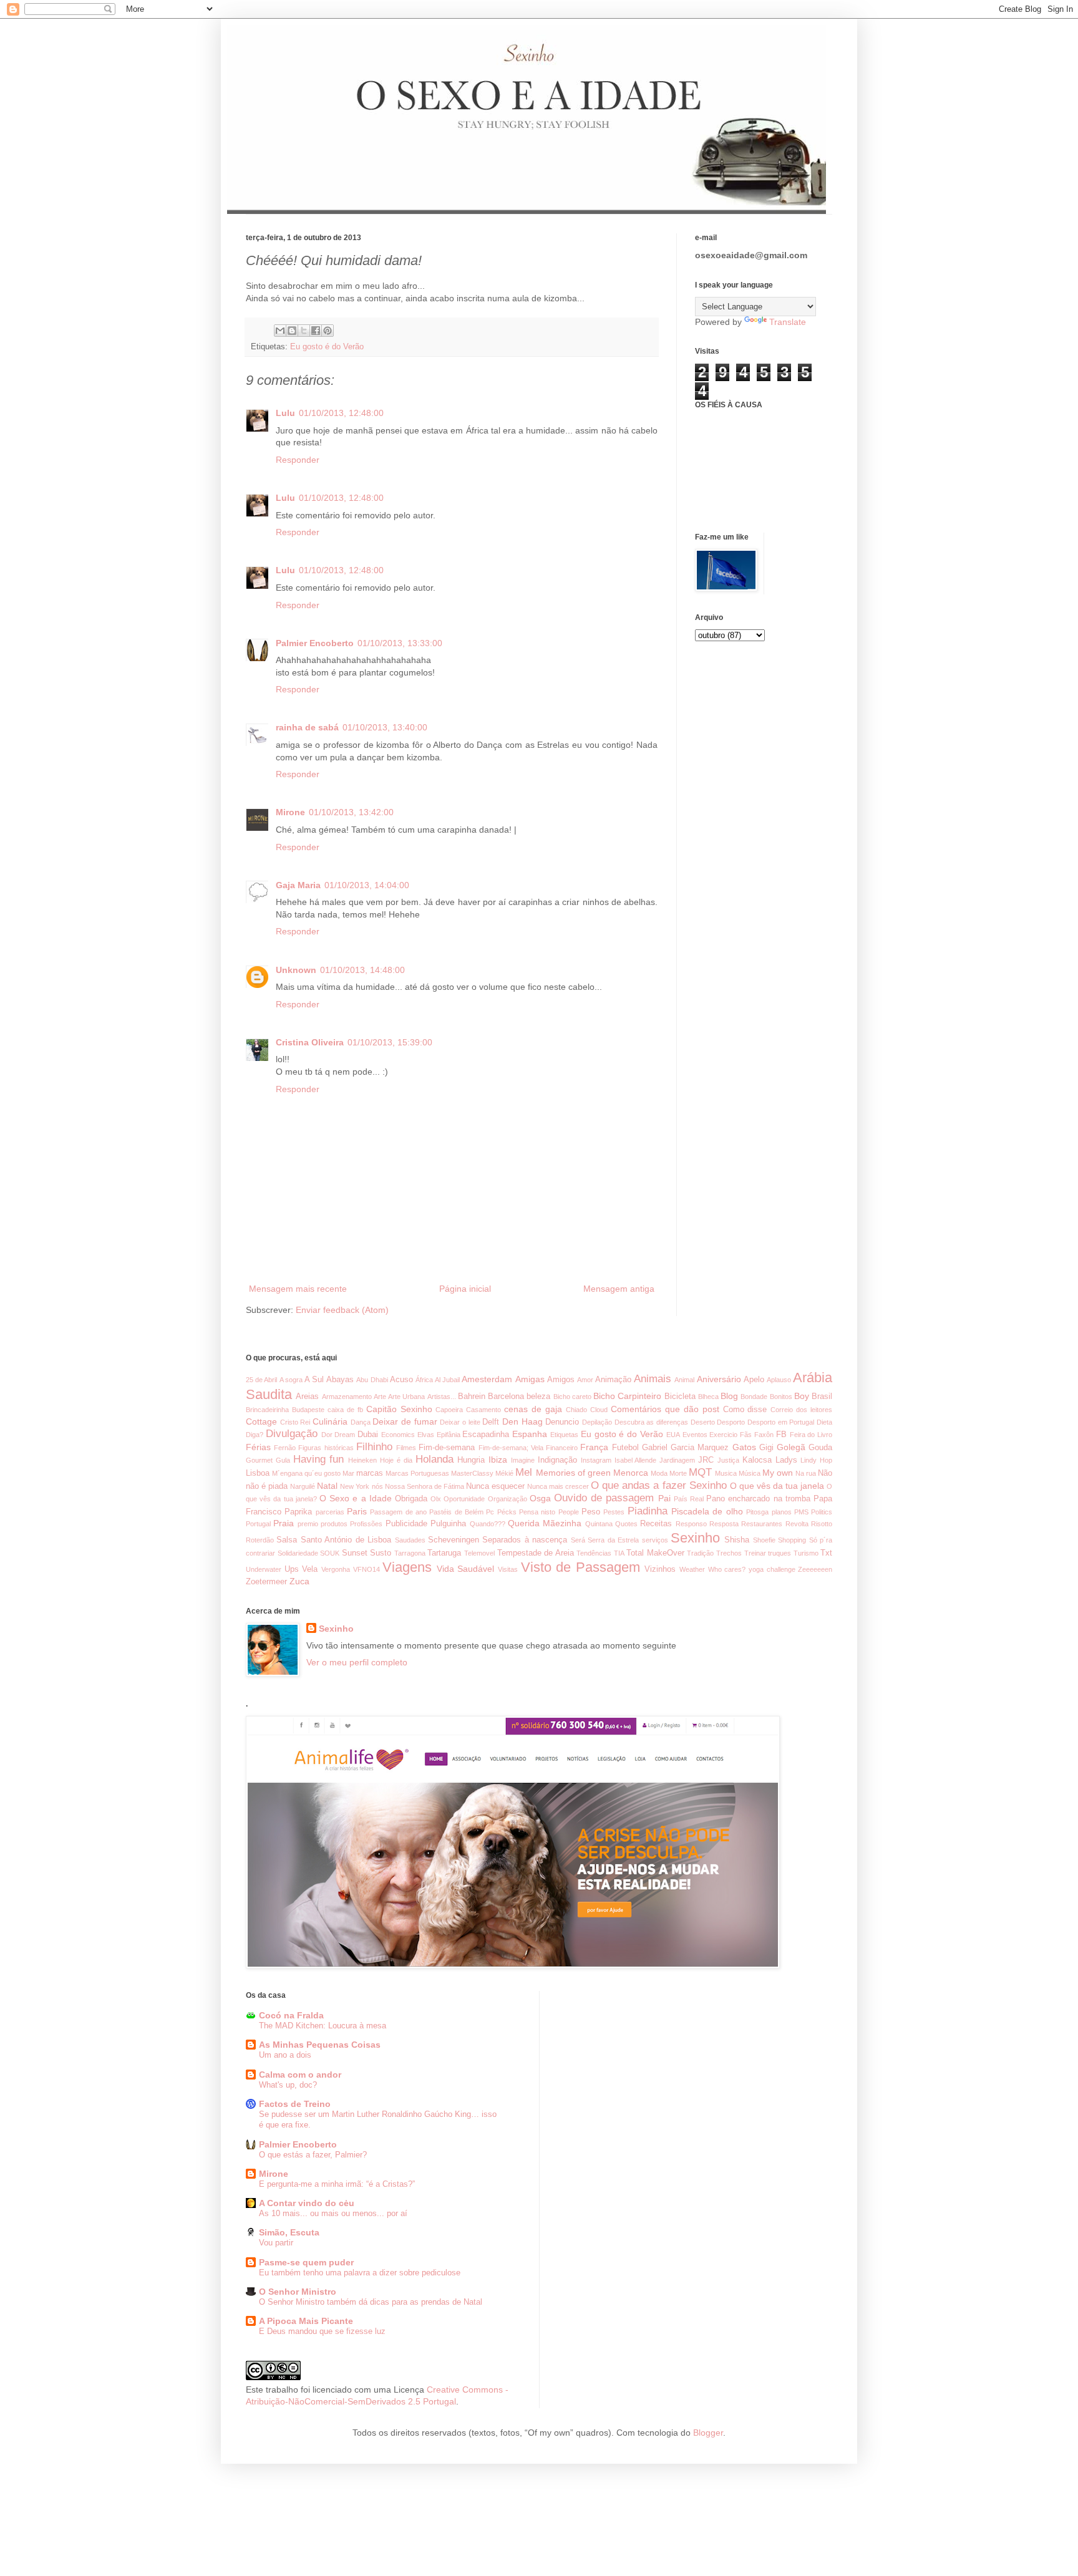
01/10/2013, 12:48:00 (341, 413)
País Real (689, 1499)
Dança (361, 1422)
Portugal (258, 1524)
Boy (802, 1396)
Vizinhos (660, 1569)
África (424, 1380)
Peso (591, 1512)
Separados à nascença (525, 1540)
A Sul (314, 1380)
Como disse (745, 1410)
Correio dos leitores (801, 1410)
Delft (491, 1422)
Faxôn (764, 1435)
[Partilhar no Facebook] (316, 331)
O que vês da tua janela (777, 1486)
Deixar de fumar (405, 1421)
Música (750, 1473)
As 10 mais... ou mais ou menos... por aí (333, 2213)
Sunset (355, 1553)
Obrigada (411, 1499)
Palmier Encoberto (315, 643)
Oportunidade (464, 1499)
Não (825, 1473)
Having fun (319, 1459)
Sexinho (695, 1538)
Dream (345, 1435)
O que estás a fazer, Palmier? (313, 2155)
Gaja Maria (298, 885)
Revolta (797, 1524)
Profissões (366, 1524)
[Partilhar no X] (304, 331)
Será (578, 1540)
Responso (691, 1524)
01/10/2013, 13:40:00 (385, 727)
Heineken (362, 1460)
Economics (398, 1435)
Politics (822, 1512)
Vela (310, 1569)
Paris (357, 1511)
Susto (381, 1553)
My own (778, 1473)
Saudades (410, 1540)
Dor (327, 1435)
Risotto (822, 1524)
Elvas (426, 1435)
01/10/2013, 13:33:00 (400, 643)
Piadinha (648, 1511)
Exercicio (723, 1435)
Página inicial (465, 1289)
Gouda (820, 1448)
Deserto (703, 1422)
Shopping (792, 1540)
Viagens (407, 1567)
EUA (673, 1435)
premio (308, 1524)
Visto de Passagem (580, 1567)
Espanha (530, 1434)
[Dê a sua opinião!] (292, 331)
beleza (538, 1397)
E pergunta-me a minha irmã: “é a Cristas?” (337, 2184)
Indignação (557, 1460)
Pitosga (757, 1512)
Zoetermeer (266, 1582)
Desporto (731, 1422)
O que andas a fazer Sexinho (658, 1485)
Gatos (744, 1447)
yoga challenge (772, 1569)
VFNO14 (367, 1569)
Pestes (614, 1512)
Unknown (296, 970)
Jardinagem (677, 1460)
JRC (706, 1460)
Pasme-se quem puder (306, 2262)
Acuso (401, 1380)
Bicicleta (680, 1397)
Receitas (656, 1524)
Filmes (406, 1448)
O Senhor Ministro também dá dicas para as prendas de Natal (371, 2302)
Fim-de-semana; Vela (511, 1448)
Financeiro (562, 1448)
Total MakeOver (655, 1553)
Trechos (729, 1553)
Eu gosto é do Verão (327, 347)
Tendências (594, 1553)
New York (355, 1486)
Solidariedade (298, 1553)
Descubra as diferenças (651, 1422)
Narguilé (303, 1486)
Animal (684, 1380)
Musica (726, 1473)
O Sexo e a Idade (356, 1498)
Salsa (287, 1540)
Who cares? (727, 1569)
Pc (490, 1512)
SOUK (330, 1553)
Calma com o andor (300, 2075)
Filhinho (374, 1447)
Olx (436, 1499)
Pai (664, 1498)
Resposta (724, 1524)
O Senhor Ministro (298, 2292)
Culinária (330, 1421)
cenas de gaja (533, 1409)
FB (781, 1435)
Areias (307, 1397)
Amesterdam (487, 1379)
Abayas (340, 1380)
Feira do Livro (811, 1435)
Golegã (791, 1447)
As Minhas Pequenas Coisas (320, 2045)
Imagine (523, 1460)
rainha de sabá (307, 727)
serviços (655, 1540)
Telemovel (479, 1553)
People (569, 1512)
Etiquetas (564, 1435)
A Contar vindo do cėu (307, 2203)
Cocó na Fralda (291, 2015)
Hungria (471, 1460)
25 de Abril (261, 1380)
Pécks (507, 1512)
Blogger (708, 2433)
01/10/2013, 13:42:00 (351, 812)
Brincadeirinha (267, 1410)
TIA (619, 1553)
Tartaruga (444, 1553)
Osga (540, 1498)
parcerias (330, 1512)
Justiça (728, 1460)
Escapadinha (486, 1435)
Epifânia (449, 1435)
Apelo (754, 1380)
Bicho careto (572, 1397)
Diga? (255, 1435)
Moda (659, 1473)
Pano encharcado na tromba (758, 1499)
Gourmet (259, 1460)
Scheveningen (454, 1540)
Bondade (754, 1397)
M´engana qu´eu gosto (306, 1473)
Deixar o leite (460, 1422)
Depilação (597, 1422)
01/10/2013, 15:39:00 (390, 1042)
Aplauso (779, 1380)
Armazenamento (347, 1397)
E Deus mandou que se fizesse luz (322, 2331)
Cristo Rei (295, 1422)
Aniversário (719, 1379)
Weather (692, 1569)
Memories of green (573, 1473)
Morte (678, 1473)
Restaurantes (762, 1524)
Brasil (822, 1397)
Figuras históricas (326, 1448)
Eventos (695, 1435)
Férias (258, 1447)
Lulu (285, 413)
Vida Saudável (466, 1569)
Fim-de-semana (447, 1448)
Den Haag (522, 1421)
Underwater (264, 1569)
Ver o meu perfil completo (357, 1662)
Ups (292, 1569)
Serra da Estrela (613, 1540)
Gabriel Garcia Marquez (685, 1448)
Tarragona (410, 1553)
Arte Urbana (406, 1397)
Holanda (435, 1459)
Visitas (508, 1569)
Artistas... (442, 1397)
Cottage (261, 1421)
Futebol (625, 1448)
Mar (348, 1473)
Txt (826, 1553)
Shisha (737, 1540)
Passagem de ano (398, 1512)
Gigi (766, 1448)
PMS (801, 1512)
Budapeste (308, 1410)
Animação (613, 1380)
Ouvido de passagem (604, 1498)
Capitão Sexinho (399, 1409)
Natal (327, 1486)
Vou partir (276, 2243)
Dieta (824, 1422)
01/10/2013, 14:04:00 (367, 885)
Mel (524, 1472)
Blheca (708, 1397)
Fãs (746, 1435)
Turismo (806, 1553)
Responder (298, 460)
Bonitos (781, 1397)
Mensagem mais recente (298, 1289)
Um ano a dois (285, 2055)
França (594, 1447)
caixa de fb (345, 1410)
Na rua (806, 1473)
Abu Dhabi (372, 1380)
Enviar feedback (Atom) (342, 1310)
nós (377, 1486)
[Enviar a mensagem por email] (280, 331)
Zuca (299, 1581)
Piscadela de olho (707, 1511)
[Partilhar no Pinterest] (328, 331)
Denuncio (562, 1422)
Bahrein (472, 1397)
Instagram (596, 1460)
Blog (729, 1396)
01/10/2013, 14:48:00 (362, 970)
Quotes (626, 1524)
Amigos (561, 1380)
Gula (283, 1460)
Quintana (599, 1524)
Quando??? (488, 1524)
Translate (788, 322)
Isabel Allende (636, 1460)
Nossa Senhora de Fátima (425, 1486)
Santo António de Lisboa (346, 1540)
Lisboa (258, 1473)
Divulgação (292, 1434)
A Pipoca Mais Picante (306, 2321)
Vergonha (336, 1569)
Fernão (285, 1448)
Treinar (755, 1553)
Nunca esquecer (495, 1486)
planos (782, 1512)
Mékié (504, 1473)
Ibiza (498, 1460)
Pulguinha (448, 1524)
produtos (334, 1524)
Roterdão (260, 1540)
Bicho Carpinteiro (627, 1396)
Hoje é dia (396, 1460)
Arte (380, 1397)
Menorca (631, 1473)
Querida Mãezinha (545, 1523)
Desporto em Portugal (781, 1422)
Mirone (290, 812)
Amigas (530, 1379)
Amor (585, 1380)
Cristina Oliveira (310, 1042)
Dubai (368, 1435)
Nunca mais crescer (558, 1486)
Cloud (599, 1410)
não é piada (267, 1486)
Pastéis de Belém (456, 1512)
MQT (700, 1472)
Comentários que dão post (665, 1409)
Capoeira (449, 1410)
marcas (370, 1473)
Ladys (786, 1460)
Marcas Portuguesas (417, 1473)
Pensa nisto (537, 1512)
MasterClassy (472, 1473)
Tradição (700, 1553)
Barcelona (506, 1397)
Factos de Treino (295, 2104)
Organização (507, 1499)
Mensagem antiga (619, 1289)
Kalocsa (757, 1460)
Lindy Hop (816, 1460)
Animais (653, 1379)
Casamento (483, 1410)
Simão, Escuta (289, 2232)
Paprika (298, 1512)
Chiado (576, 1410)
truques (779, 1553)
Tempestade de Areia (536, 1553)
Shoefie (764, 1540)
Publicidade (406, 1524)
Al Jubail (447, 1380)
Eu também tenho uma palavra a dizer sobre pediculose (360, 2273)
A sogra (291, 1380)
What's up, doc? (288, 2085)
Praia (284, 1523)
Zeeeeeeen (815, 1569)
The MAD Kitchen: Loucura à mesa (323, 2026)
